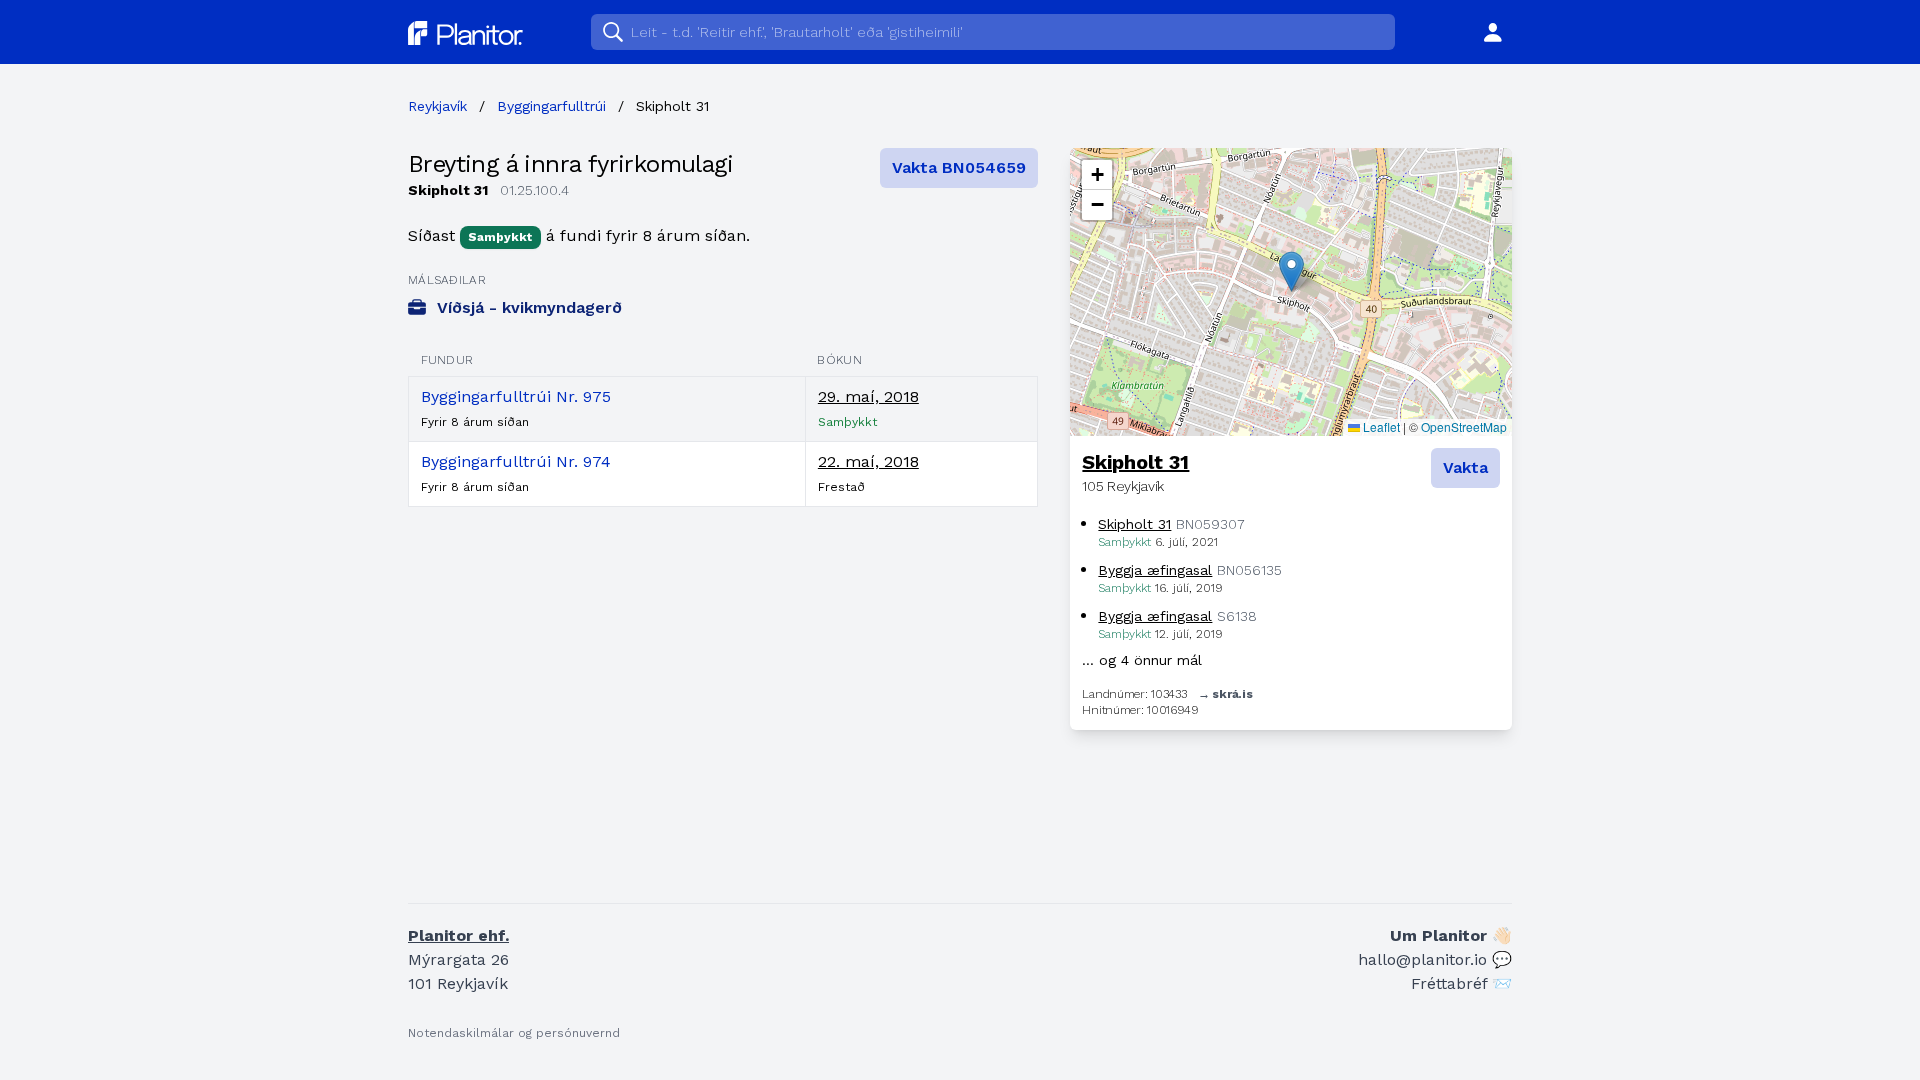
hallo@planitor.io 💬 (1435, 959)
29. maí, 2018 (868, 396)
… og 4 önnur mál (1142, 660)
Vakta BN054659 (959, 167)
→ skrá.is (1225, 694)
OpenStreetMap (1464, 426)
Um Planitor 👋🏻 (1451, 935)
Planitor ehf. (458, 935)
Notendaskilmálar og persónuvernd (514, 1033)
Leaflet (1380, 426)
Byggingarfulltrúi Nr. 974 (516, 461)
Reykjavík (437, 106)
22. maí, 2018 (868, 461)
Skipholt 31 (1135, 462)
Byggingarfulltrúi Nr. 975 (516, 396)
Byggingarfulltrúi (551, 106)
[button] (1291, 271)
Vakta (1465, 467)
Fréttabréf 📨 (1461, 983)
